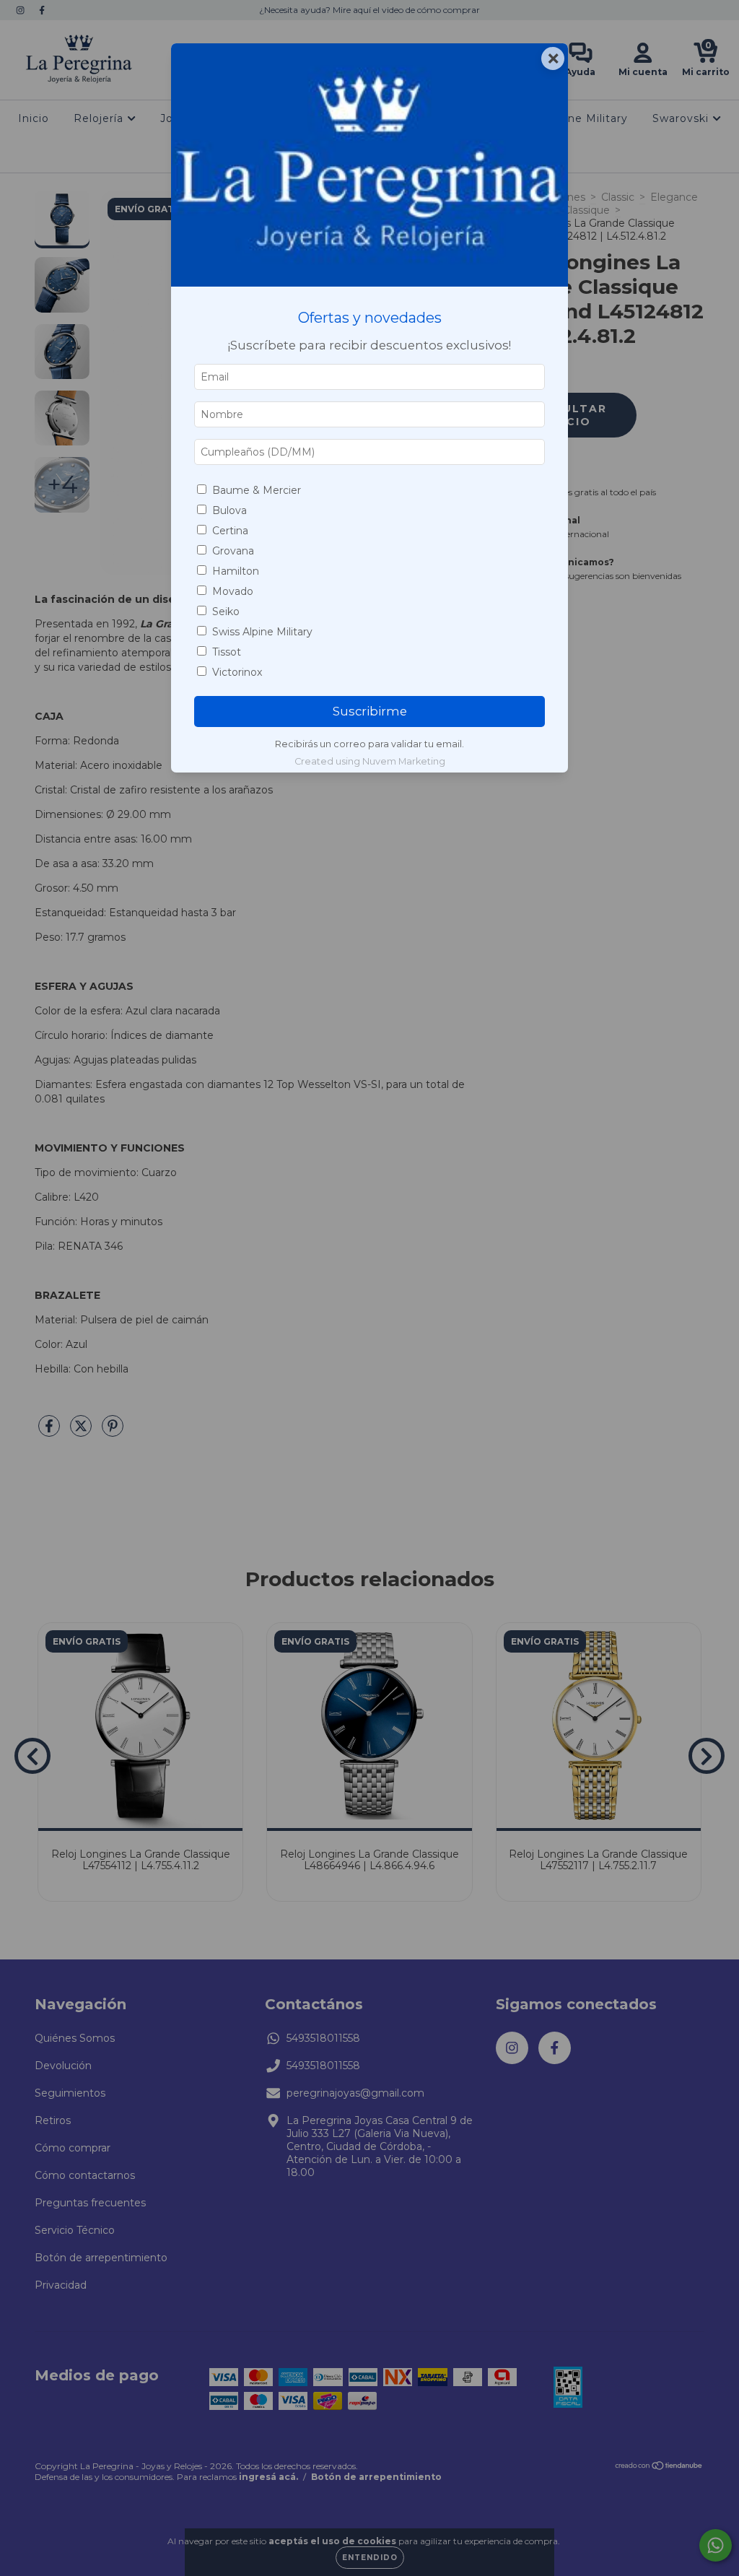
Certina (230, 531)
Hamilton (236, 571)
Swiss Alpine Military (262, 632)
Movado (233, 591)
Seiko (226, 612)
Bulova (229, 510)
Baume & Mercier (257, 490)
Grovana (233, 551)
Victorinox (237, 672)
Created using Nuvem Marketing (370, 761)
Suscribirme (370, 711)
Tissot (227, 652)
